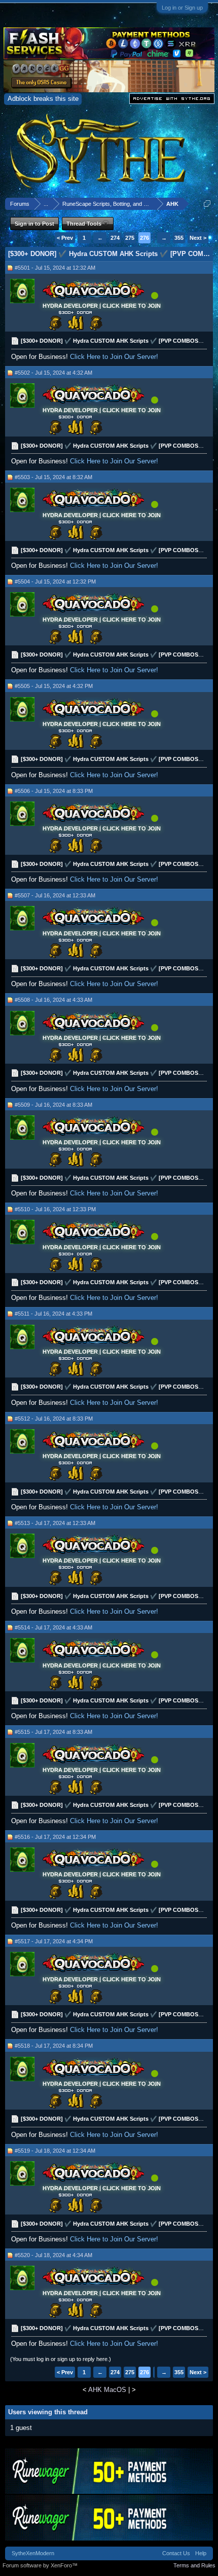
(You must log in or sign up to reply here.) (61, 2359)
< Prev (65, 238)
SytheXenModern (33, 2553)
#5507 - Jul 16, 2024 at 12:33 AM (55, 895)
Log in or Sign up (182, 8)
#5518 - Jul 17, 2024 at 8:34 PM (54, 2046)
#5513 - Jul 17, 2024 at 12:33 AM (55, 1523)
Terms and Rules (194, 2565)
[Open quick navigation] (207, 204)
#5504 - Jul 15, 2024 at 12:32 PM (55, 582)
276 (144, 238)
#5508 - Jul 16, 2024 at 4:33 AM (53, 1000)
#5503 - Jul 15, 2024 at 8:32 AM (53, 477)
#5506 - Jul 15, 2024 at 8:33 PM (54, 791)
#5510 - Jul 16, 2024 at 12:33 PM (55, 1209)
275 (130, 238)
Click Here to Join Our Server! (114, 357)
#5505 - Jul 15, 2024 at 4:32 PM (54, 686)
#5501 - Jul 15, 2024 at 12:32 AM (55, 268)
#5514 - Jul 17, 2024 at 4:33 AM (53, 1627)
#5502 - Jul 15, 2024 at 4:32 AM (53, 373)
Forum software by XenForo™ (40, 2565)
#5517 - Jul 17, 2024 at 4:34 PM (54, 1941)
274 (115, 238)
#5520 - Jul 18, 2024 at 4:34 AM (53, 2255)
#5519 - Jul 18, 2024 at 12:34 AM (55, 2151)
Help (201, 2553)
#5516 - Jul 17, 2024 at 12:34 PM (55, 1837)
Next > (198, 238)
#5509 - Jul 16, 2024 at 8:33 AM (53, 1105)
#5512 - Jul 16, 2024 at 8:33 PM (54, 1419)
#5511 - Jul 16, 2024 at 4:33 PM (53, 1314)
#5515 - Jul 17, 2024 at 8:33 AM (53, 1732)
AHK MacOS (107, 2390)
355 (179, 238)
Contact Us (176, 2553)
